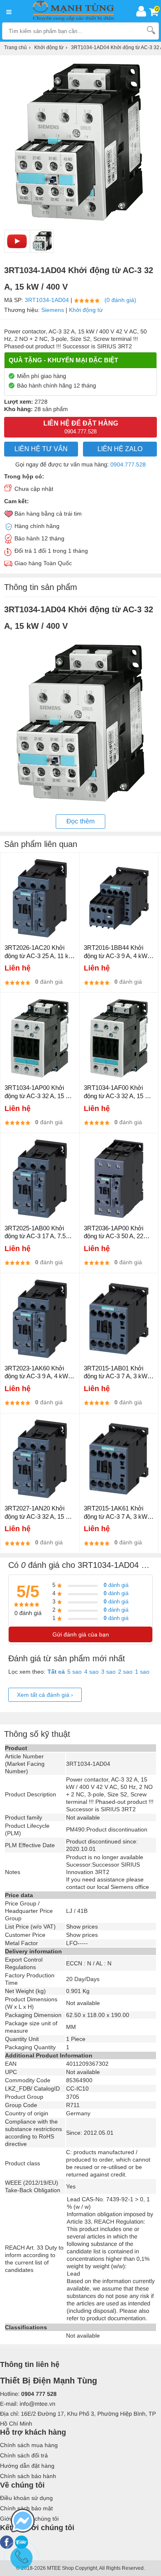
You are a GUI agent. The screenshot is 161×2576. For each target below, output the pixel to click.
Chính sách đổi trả (24, 2455)
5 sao (75, 1672)
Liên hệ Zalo (120, 449)
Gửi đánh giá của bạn (81, 1634)
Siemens (53, 310)
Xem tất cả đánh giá (45, 1695)
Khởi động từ (86, 310)
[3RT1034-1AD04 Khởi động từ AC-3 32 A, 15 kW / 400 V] (42, 241)
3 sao (108, 1672)
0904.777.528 (128, 464)
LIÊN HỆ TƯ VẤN (41, 449)
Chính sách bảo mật (26, 2508)
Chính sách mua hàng (29, 2445)
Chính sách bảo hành (28, 2476)
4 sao (91, 1672)
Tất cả (56, 1672)
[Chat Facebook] (23, 2521)
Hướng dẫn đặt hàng (27, 2466)
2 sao (125, 1672)
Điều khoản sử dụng (26, 2498)
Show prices (82, 1927)
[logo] (76, 11)
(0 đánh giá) (120, 300)
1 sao (142, 1672)
